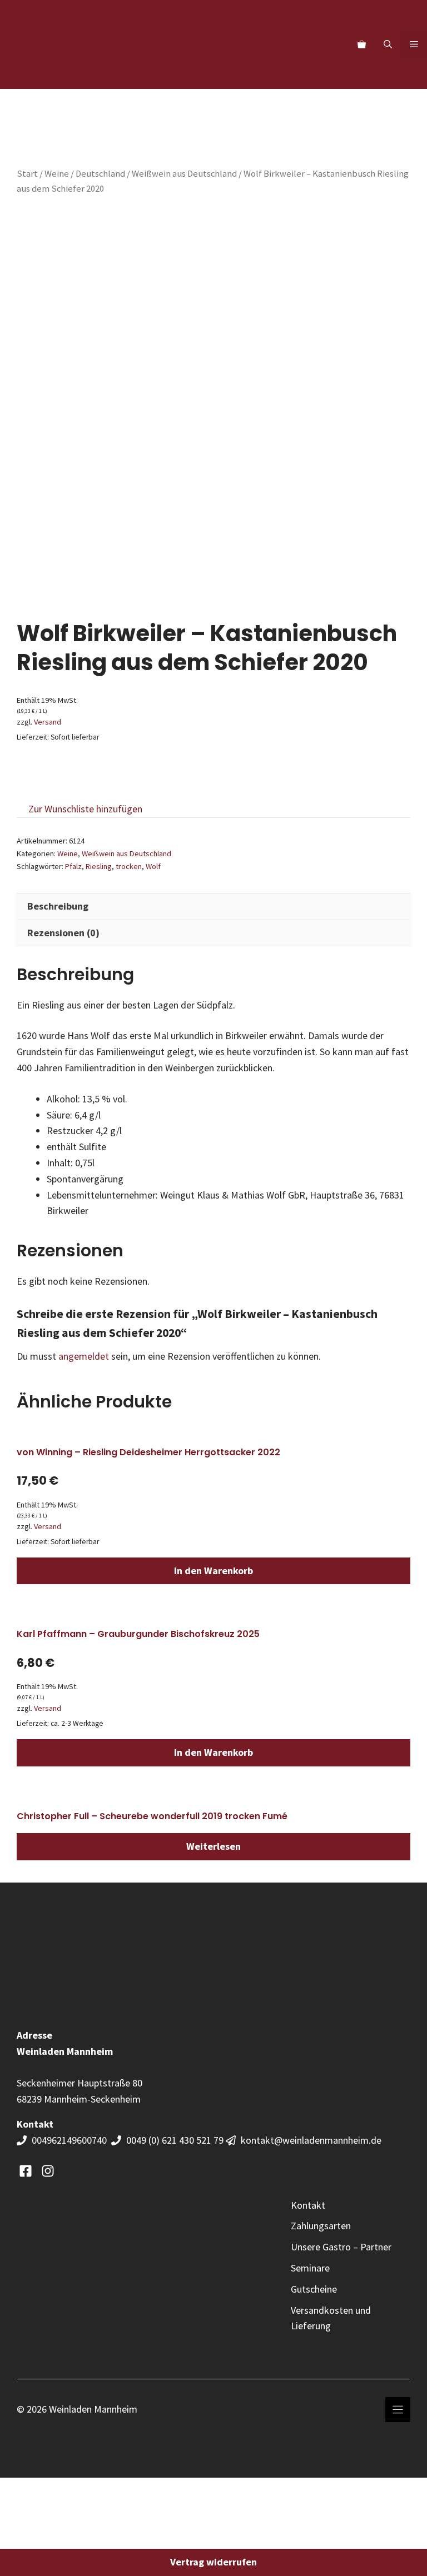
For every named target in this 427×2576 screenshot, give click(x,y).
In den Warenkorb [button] (213, 1571)
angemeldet (84, 1356)
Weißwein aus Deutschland (184, 174)
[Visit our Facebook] (26, 2171)
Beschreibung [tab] (58, 906)
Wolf (153, 866)
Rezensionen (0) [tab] (63, 933)
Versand (48, 722)
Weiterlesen (213, 1846)
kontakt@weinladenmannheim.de (311, 2140)
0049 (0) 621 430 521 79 (175, 2140)
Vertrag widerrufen (213, 2562)
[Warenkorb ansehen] (362, 44)
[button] (388, 44)
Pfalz (73, 866)
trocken (129, 866)
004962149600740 (70, 2140)
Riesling (99, 866)
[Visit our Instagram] (48, 2171)
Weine (57, 174)
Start (27, 174)
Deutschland (100, 174)
